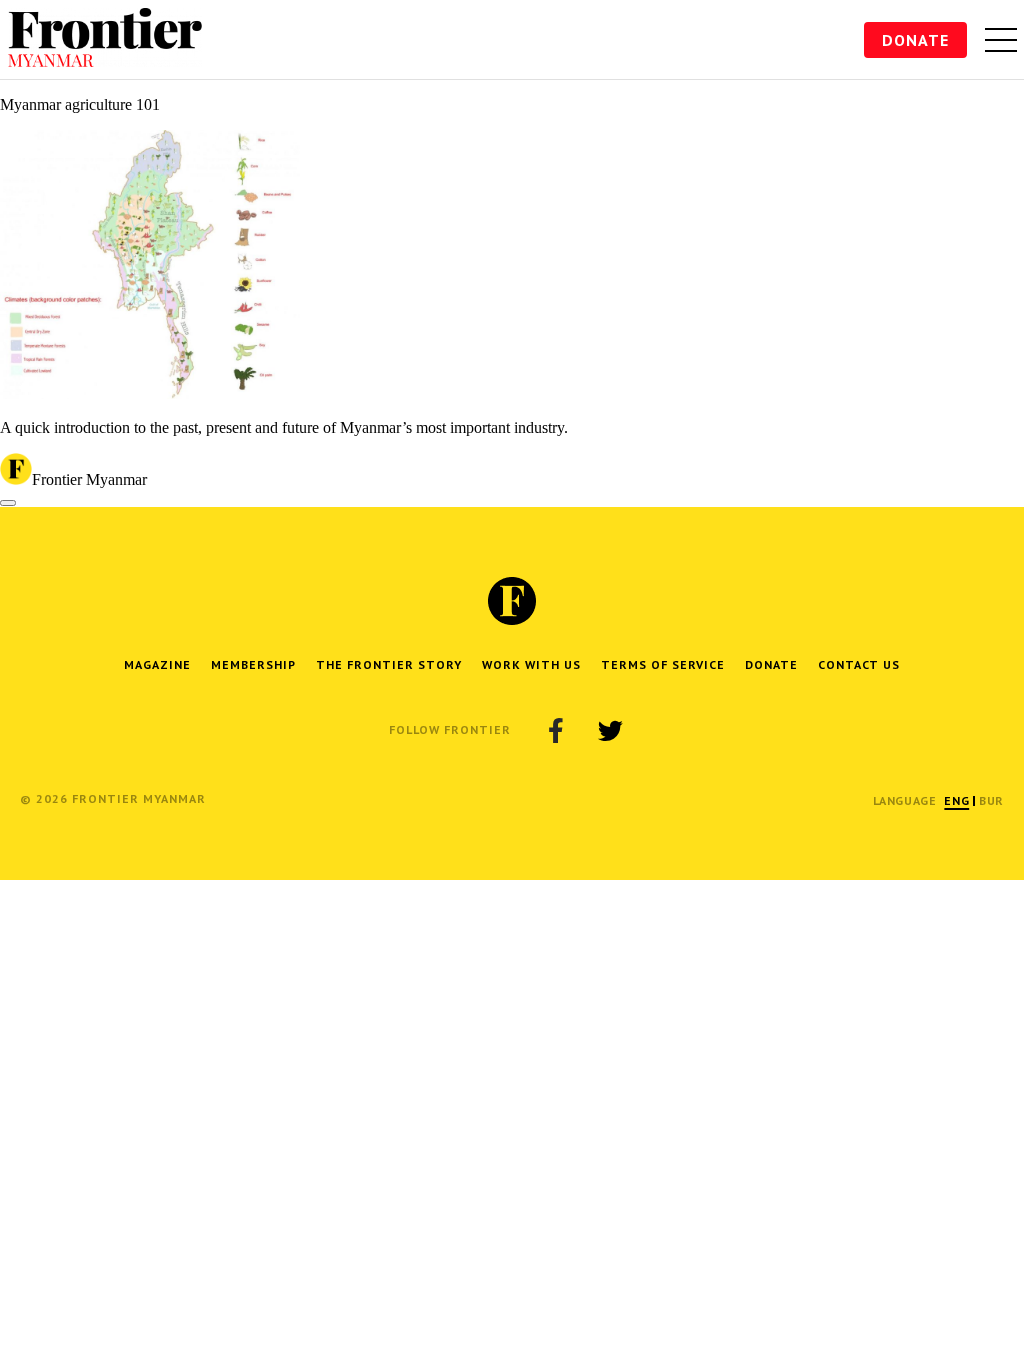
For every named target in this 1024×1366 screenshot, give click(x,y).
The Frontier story (389, 664)
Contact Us (859, 664)
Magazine (157, 664)
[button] (956, 800)
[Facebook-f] (556, 730)
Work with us (531, 664)
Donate (915, 40)
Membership (253, 664)
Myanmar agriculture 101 (80, 104)
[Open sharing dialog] (8, 503)
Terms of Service (663, 664)
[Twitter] (610, 730)
